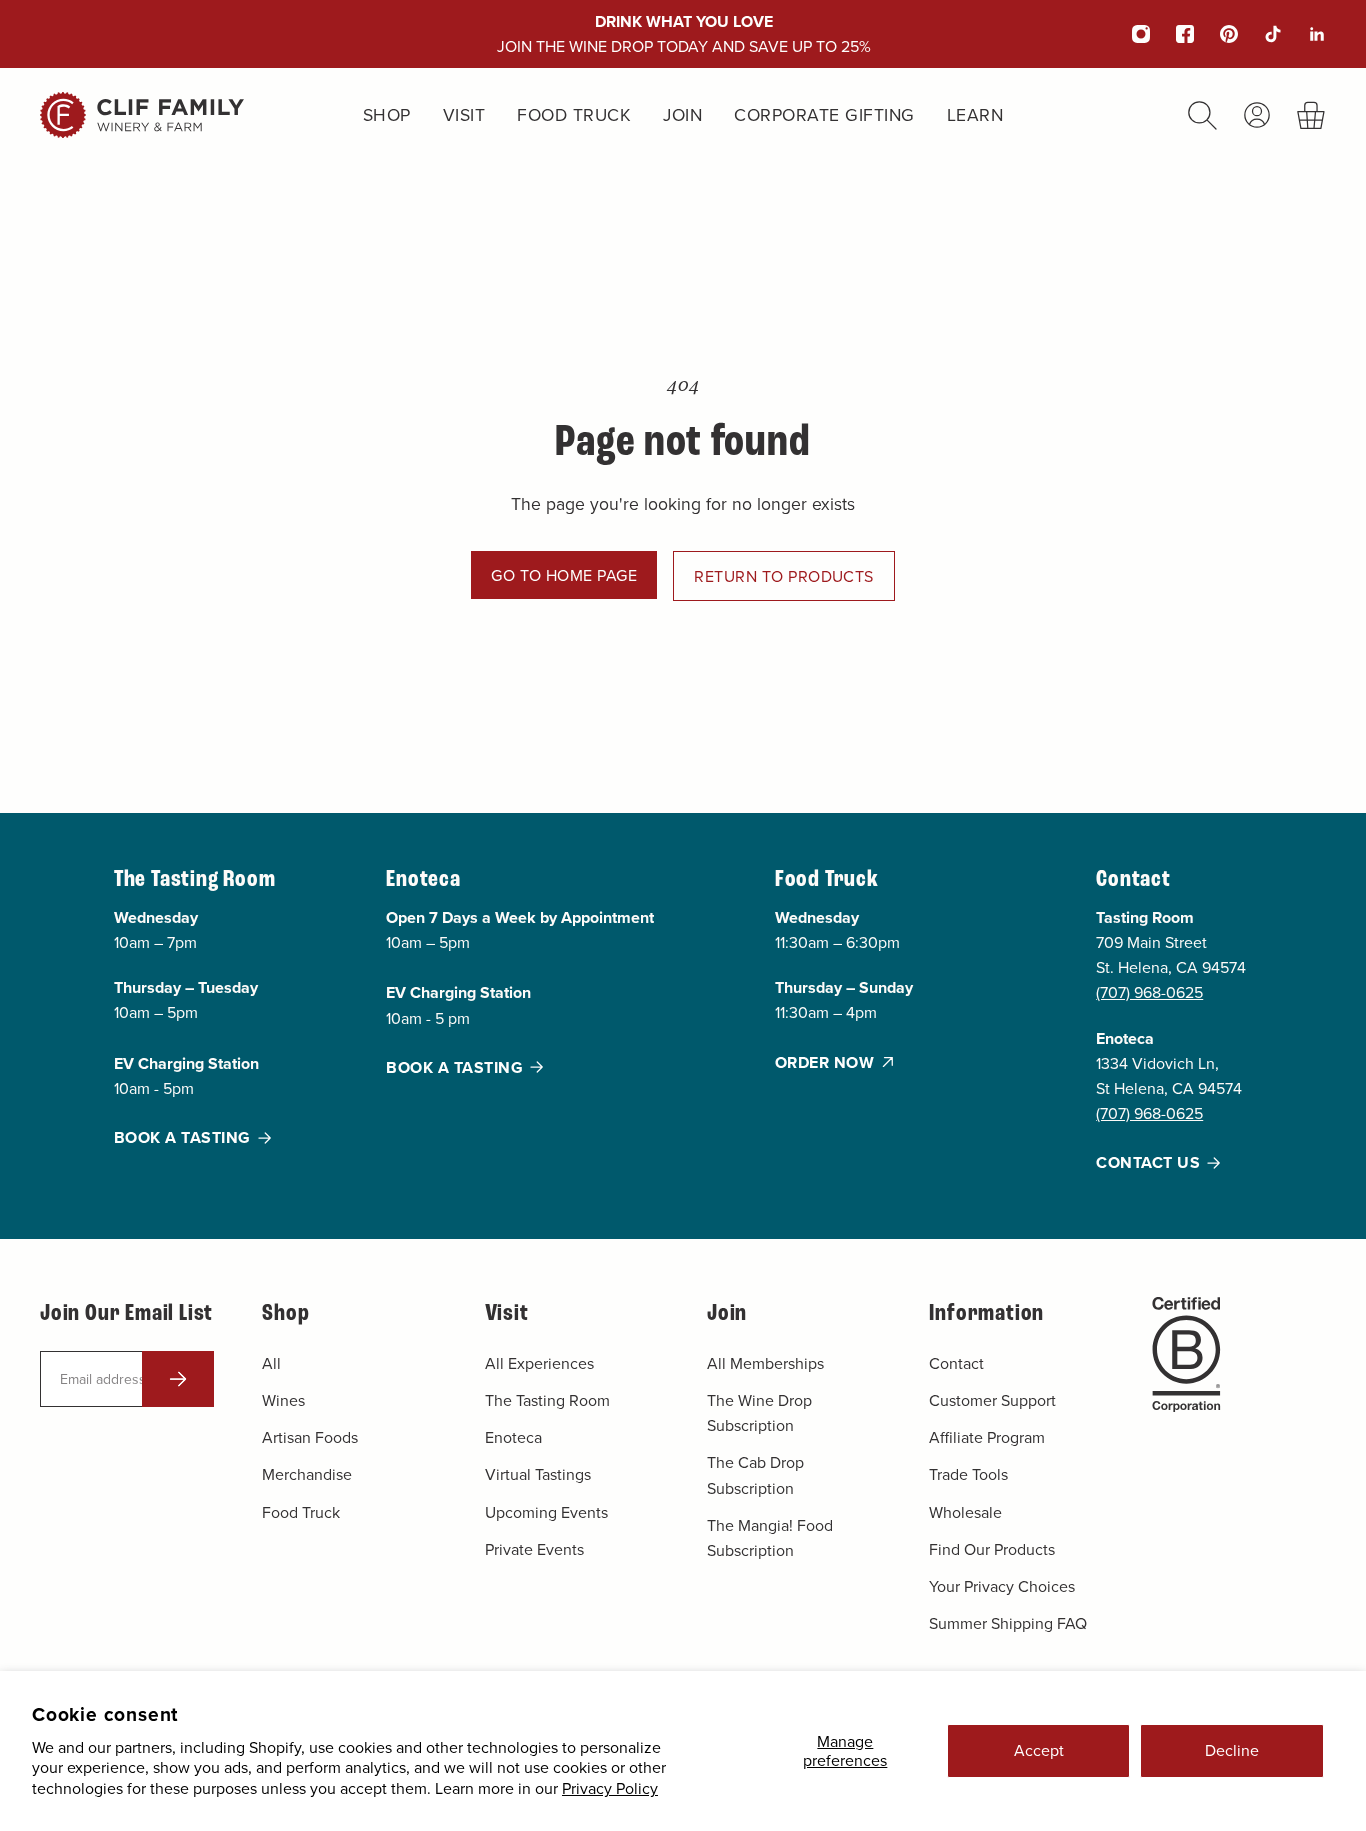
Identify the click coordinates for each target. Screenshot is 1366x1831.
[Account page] (1257, 115)
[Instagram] (1128, 34)
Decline (1232, 1750)
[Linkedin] (1304, 34)
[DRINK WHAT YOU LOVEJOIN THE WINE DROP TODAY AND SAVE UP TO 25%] (683, 34)
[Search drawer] (1202, 115)
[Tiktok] (1260, 34)
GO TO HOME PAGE (564, 575)
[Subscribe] (178, 1379)
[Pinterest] (1216, 34)
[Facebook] (1172, 34)
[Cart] (1311, 115)
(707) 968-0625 (1149, 992)
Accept (1039, 1750)
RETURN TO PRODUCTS (784, 576)
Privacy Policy (610, 1788)
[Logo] (142, 115)
